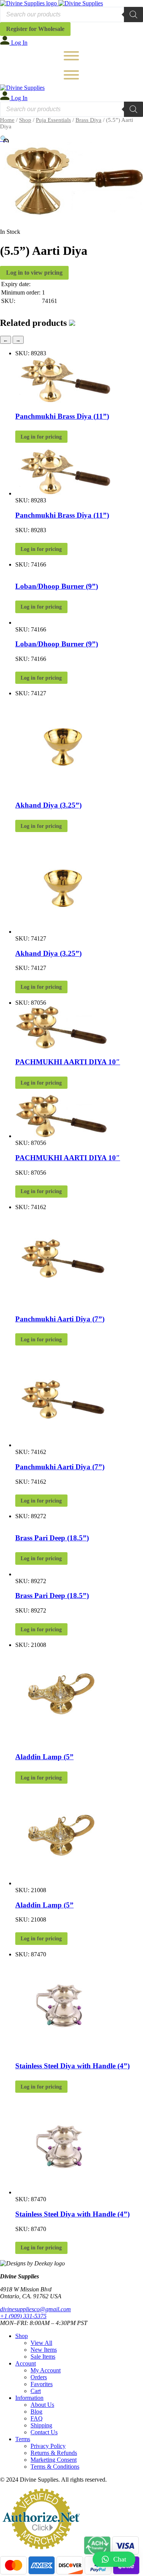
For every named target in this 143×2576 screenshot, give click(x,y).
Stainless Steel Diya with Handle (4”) (72, 2066)
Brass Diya (88, 120)
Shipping (41, 2425)
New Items (44, 2350)
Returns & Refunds (54, 2453)
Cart (36, 2391)
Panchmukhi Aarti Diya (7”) (60, 1319)
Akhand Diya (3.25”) (48, 805)
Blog (36, 2412)
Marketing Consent (54, 2460)
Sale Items (43, 2357)
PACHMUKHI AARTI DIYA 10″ (68, 1062)
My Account (46, 2370)
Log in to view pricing (34, 273)
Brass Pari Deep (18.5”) (52, 1538)
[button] (114, 2559)
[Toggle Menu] (71, 56)
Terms (23, 2439)
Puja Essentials (53, 120)
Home (7, 120)
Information (29, 2398)
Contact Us (44, 2432)
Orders (39, 2377)
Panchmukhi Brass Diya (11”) (62, 416)
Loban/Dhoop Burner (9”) (57, 586)
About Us (42, 2405)
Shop (25, 120)
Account (26, 2363)
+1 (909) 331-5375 (23, 2316)
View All (41, 2343)
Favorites (42, 2384)
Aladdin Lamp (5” (44, 1757)
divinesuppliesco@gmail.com (35, 2309)
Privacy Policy (48, 2446)
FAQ (37, 2418)
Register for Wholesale (35, 29)
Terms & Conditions (55, 2467)
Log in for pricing (41, 437)
